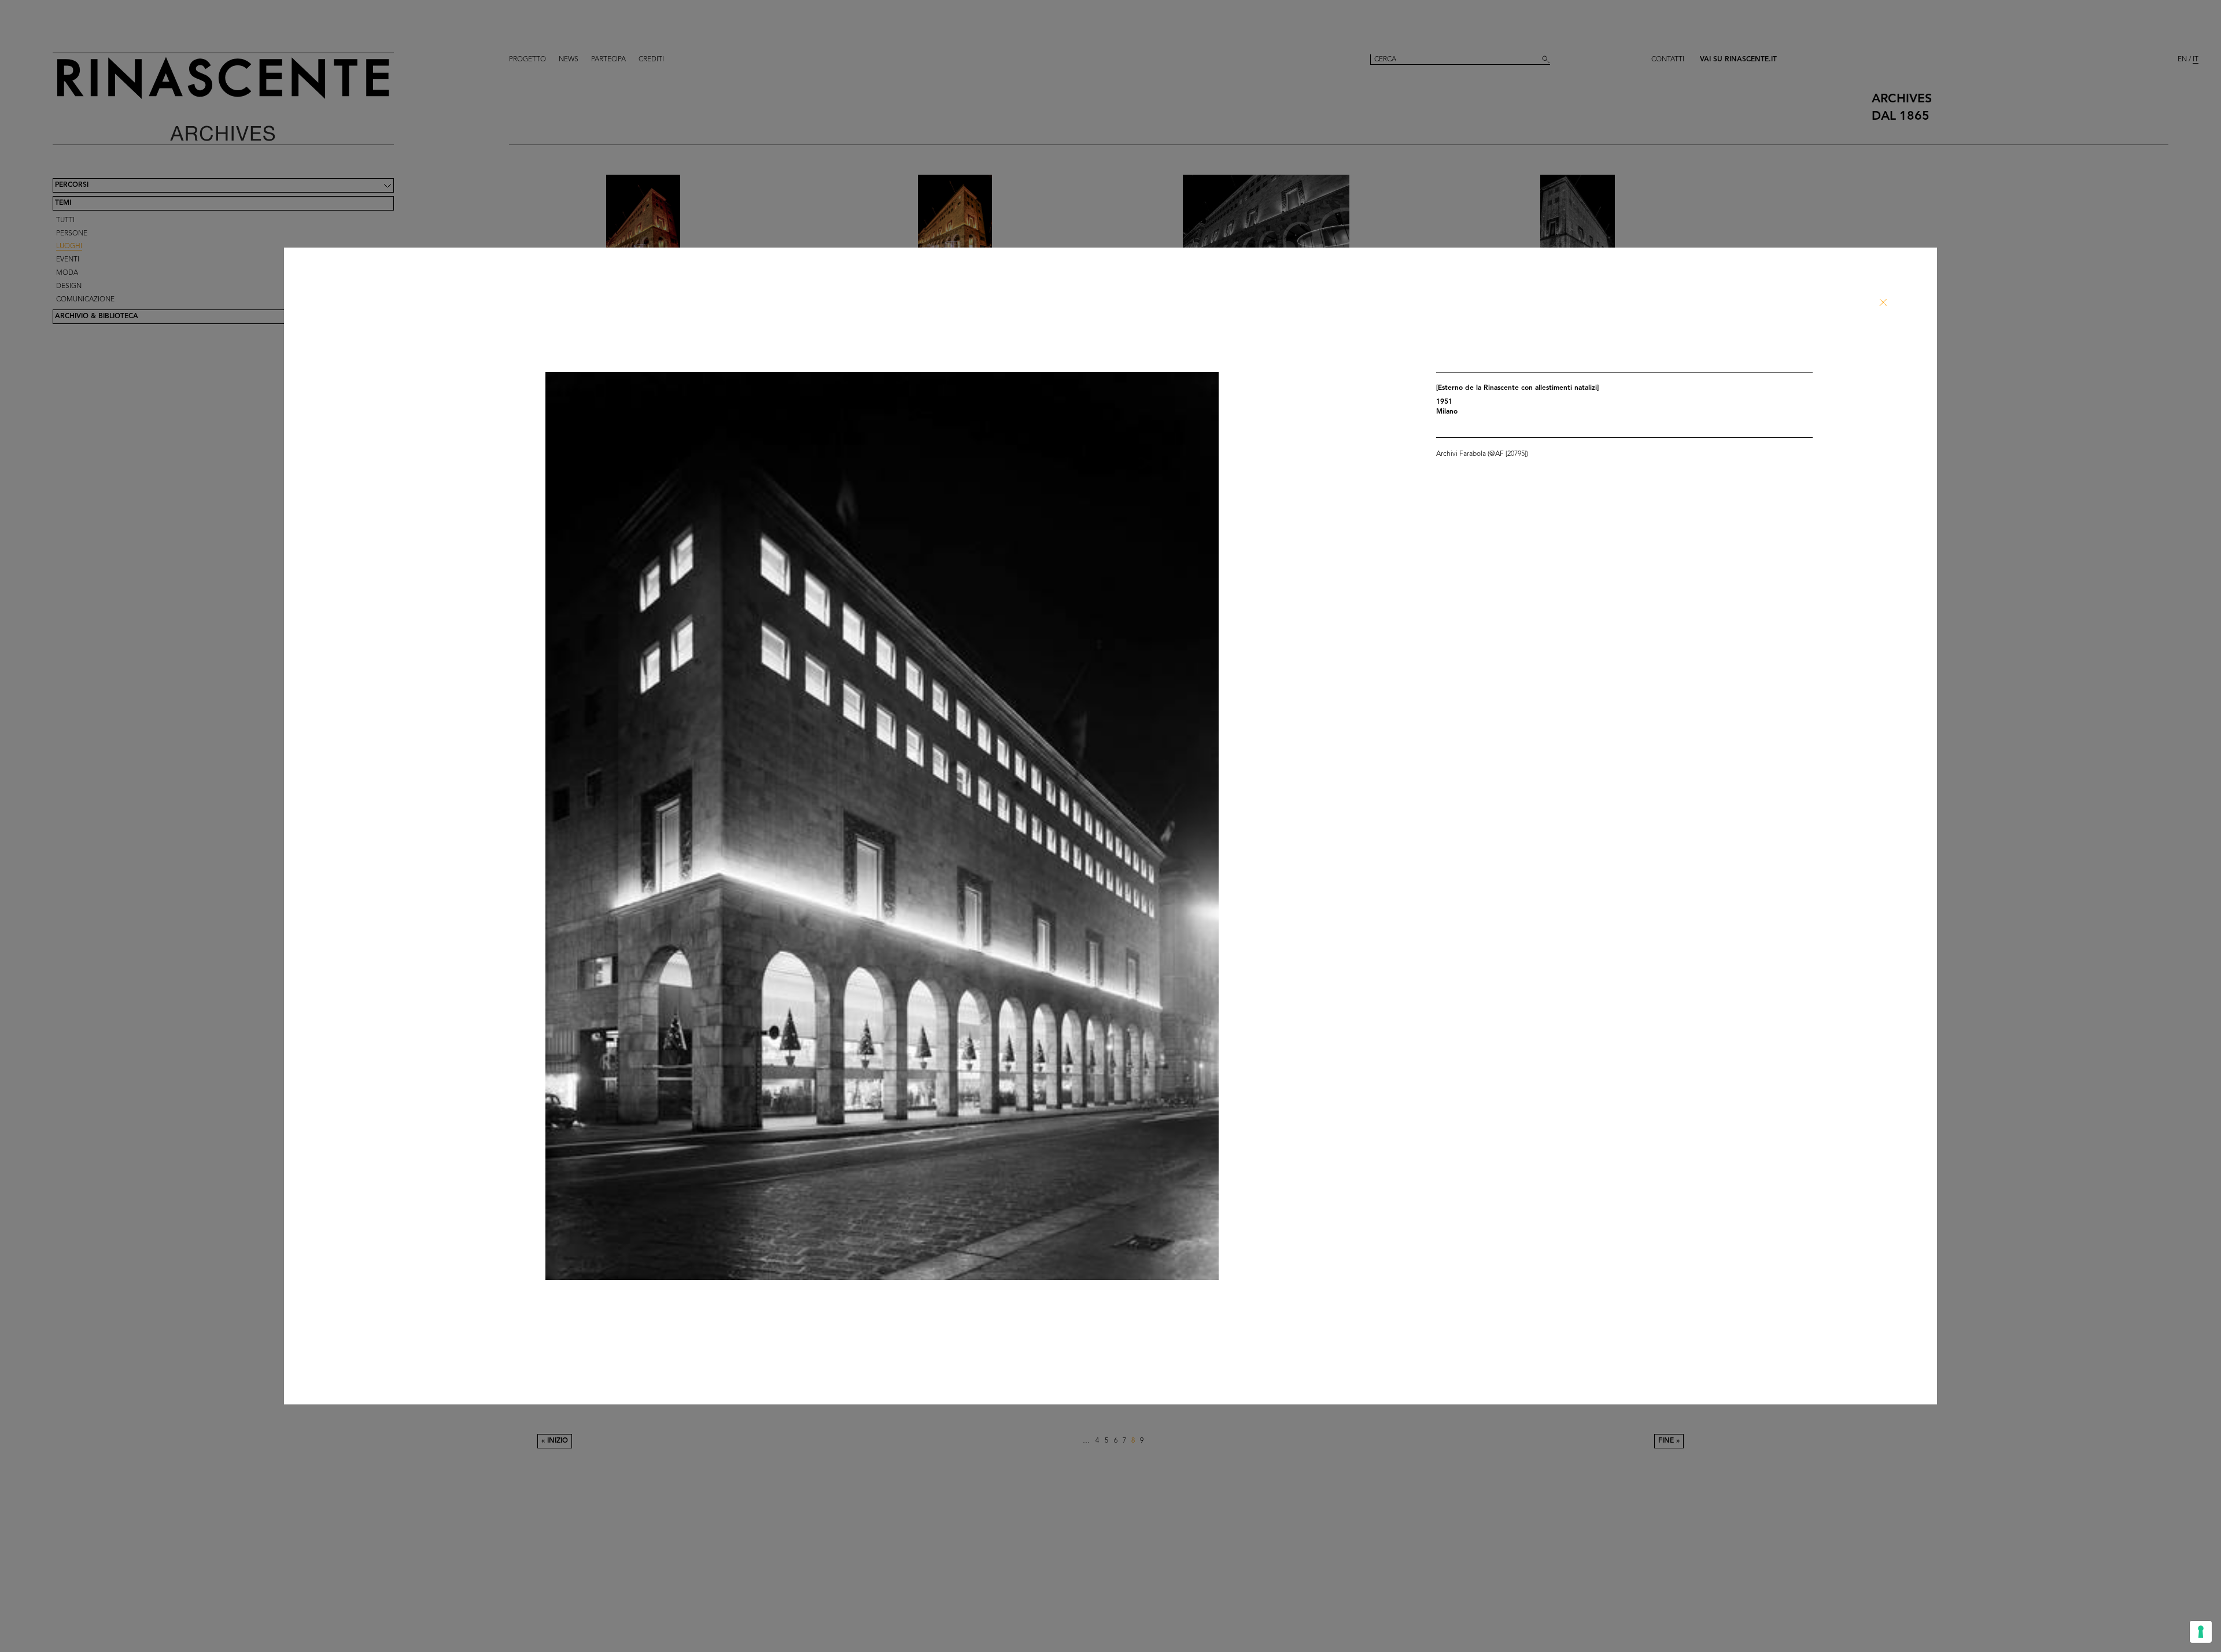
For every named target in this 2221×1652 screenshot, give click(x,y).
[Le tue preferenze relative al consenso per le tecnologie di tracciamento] (2201, 1632)
